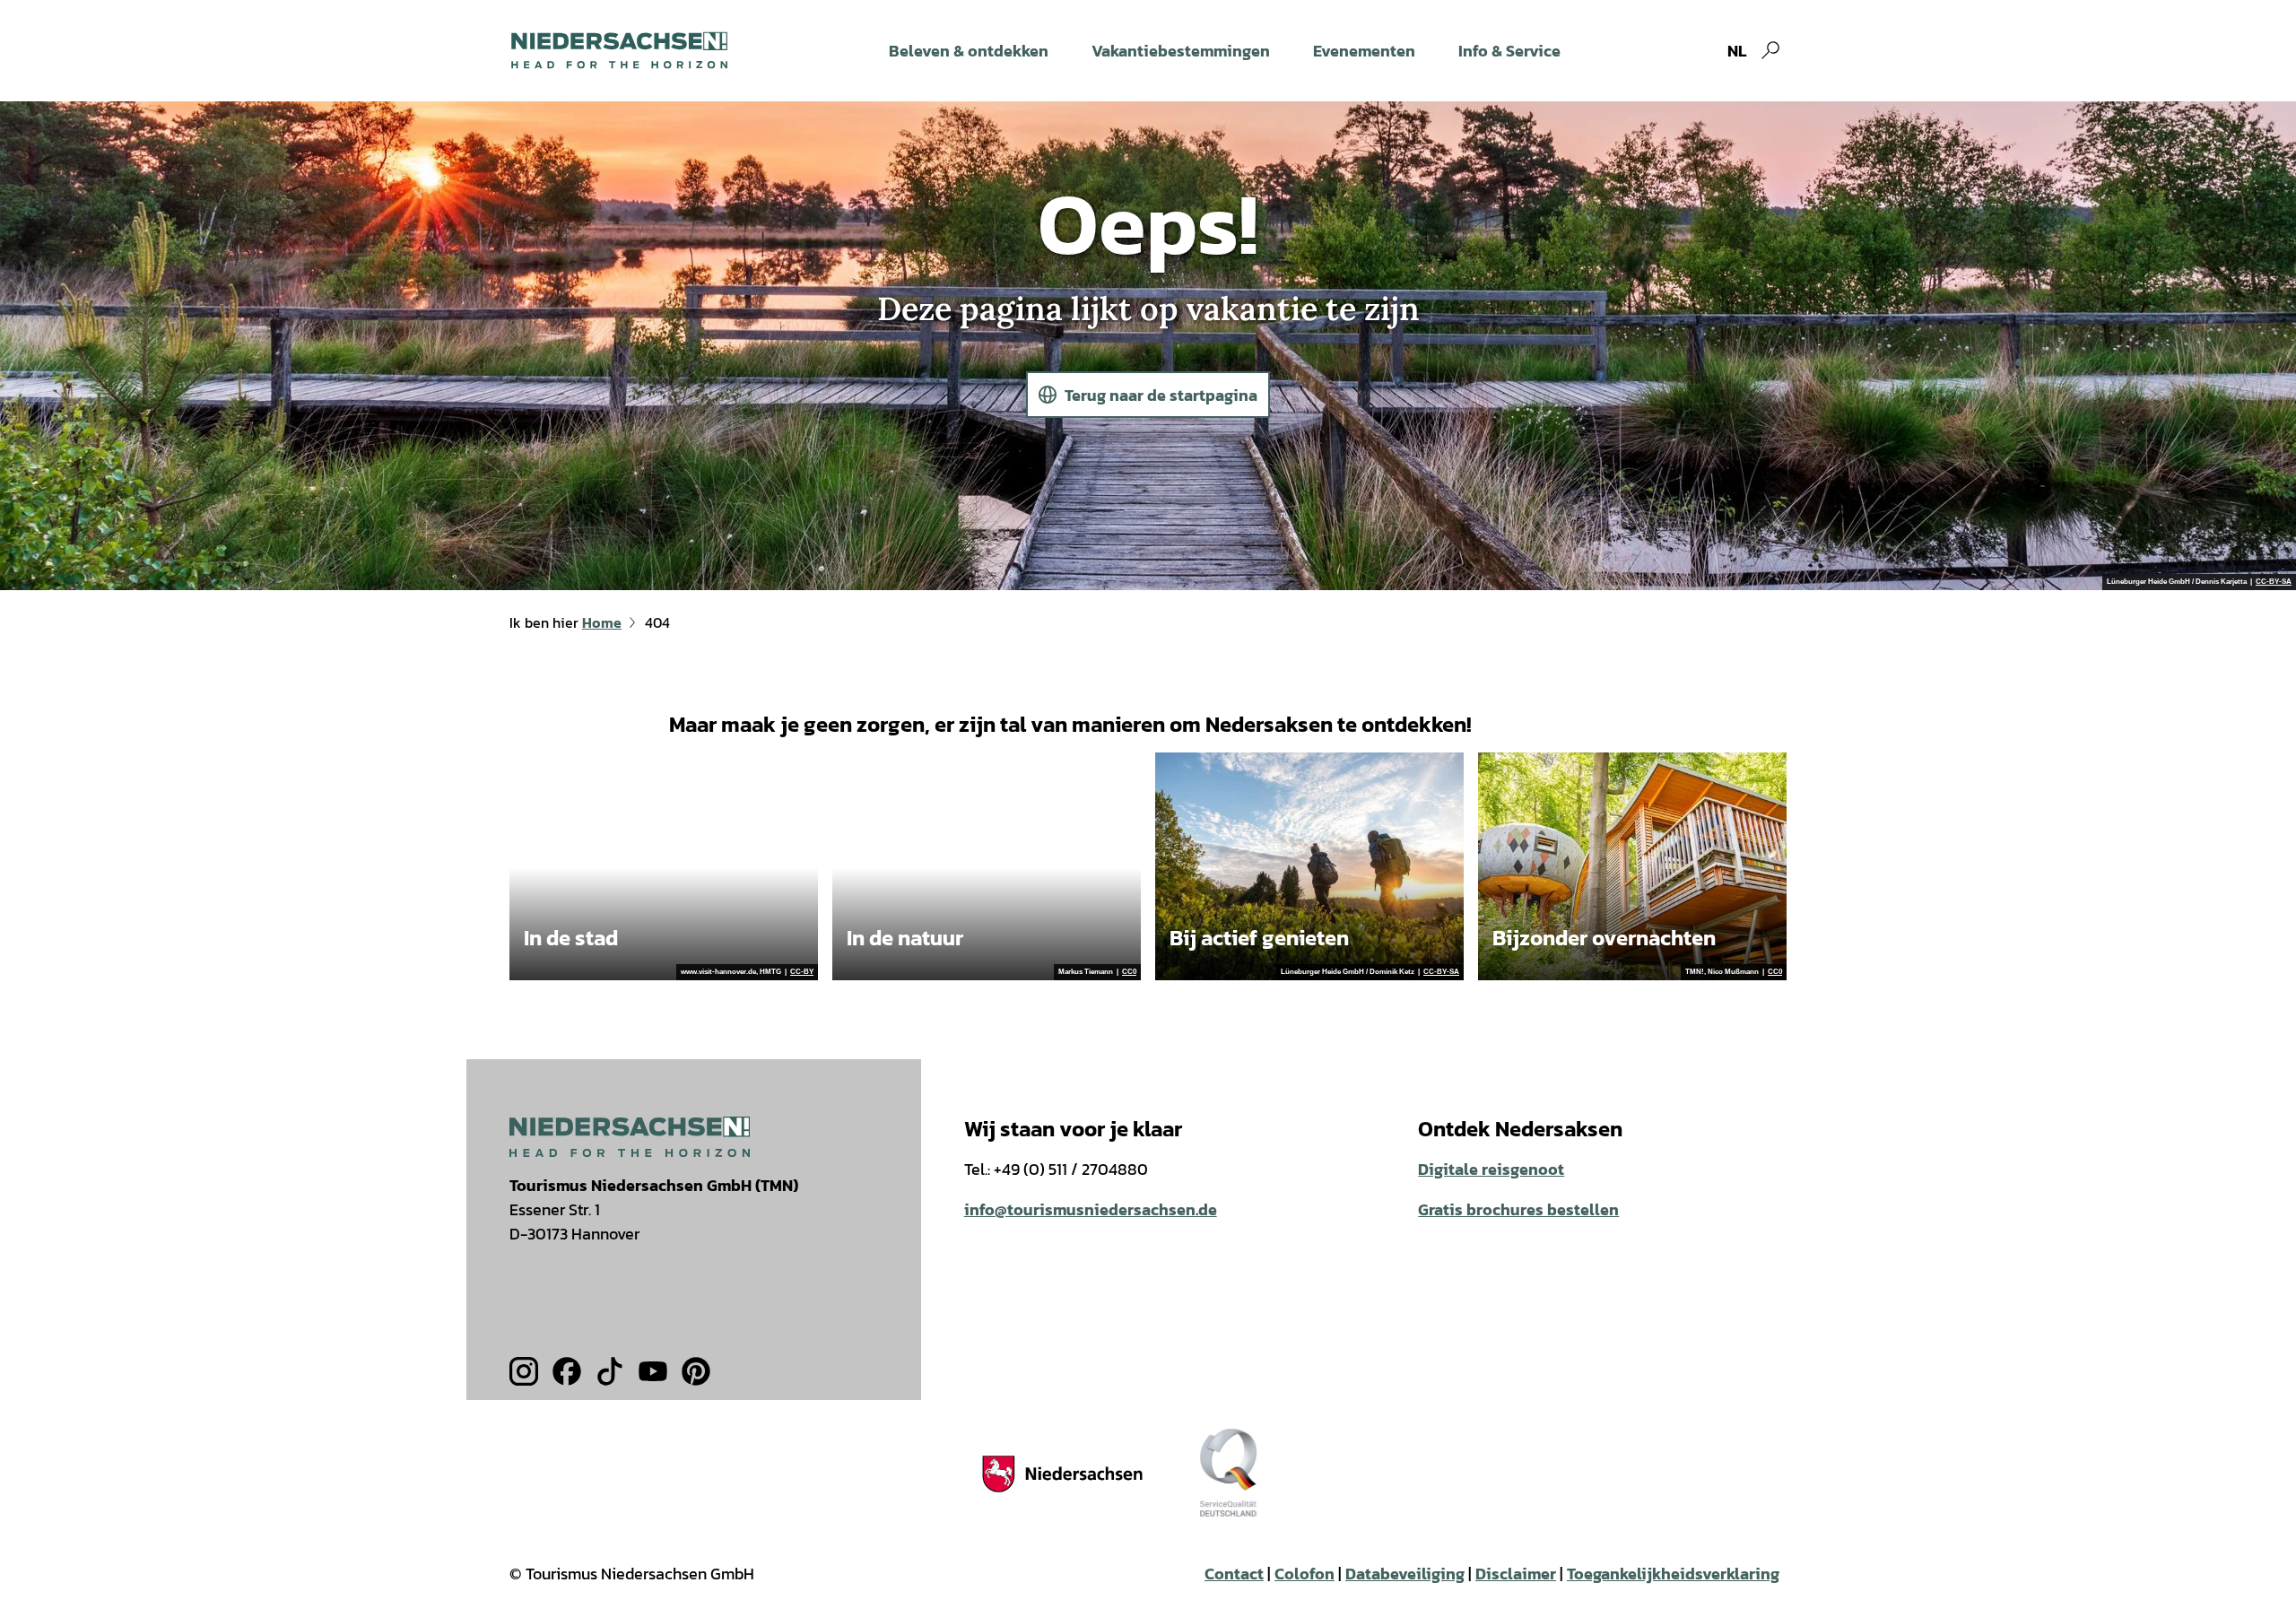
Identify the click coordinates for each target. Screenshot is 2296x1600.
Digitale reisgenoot (1491, 1169)
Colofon (1305, 1574)
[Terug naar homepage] (619, 50)
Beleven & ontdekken (969, 51)
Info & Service (1509, 51)
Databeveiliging (1405, 1574)
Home (602, 622)
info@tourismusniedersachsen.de (1091, 1209)
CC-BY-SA (2274, 582)
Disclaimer (1516, 1574)
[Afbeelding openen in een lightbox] (630, 1137)
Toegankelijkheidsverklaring (1673, 1574)
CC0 (1129, 972)
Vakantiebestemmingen (1181, 51)
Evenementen (1364, 51)
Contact (1234, 1574)
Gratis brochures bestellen (1518, 1209)
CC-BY (802, 972)
